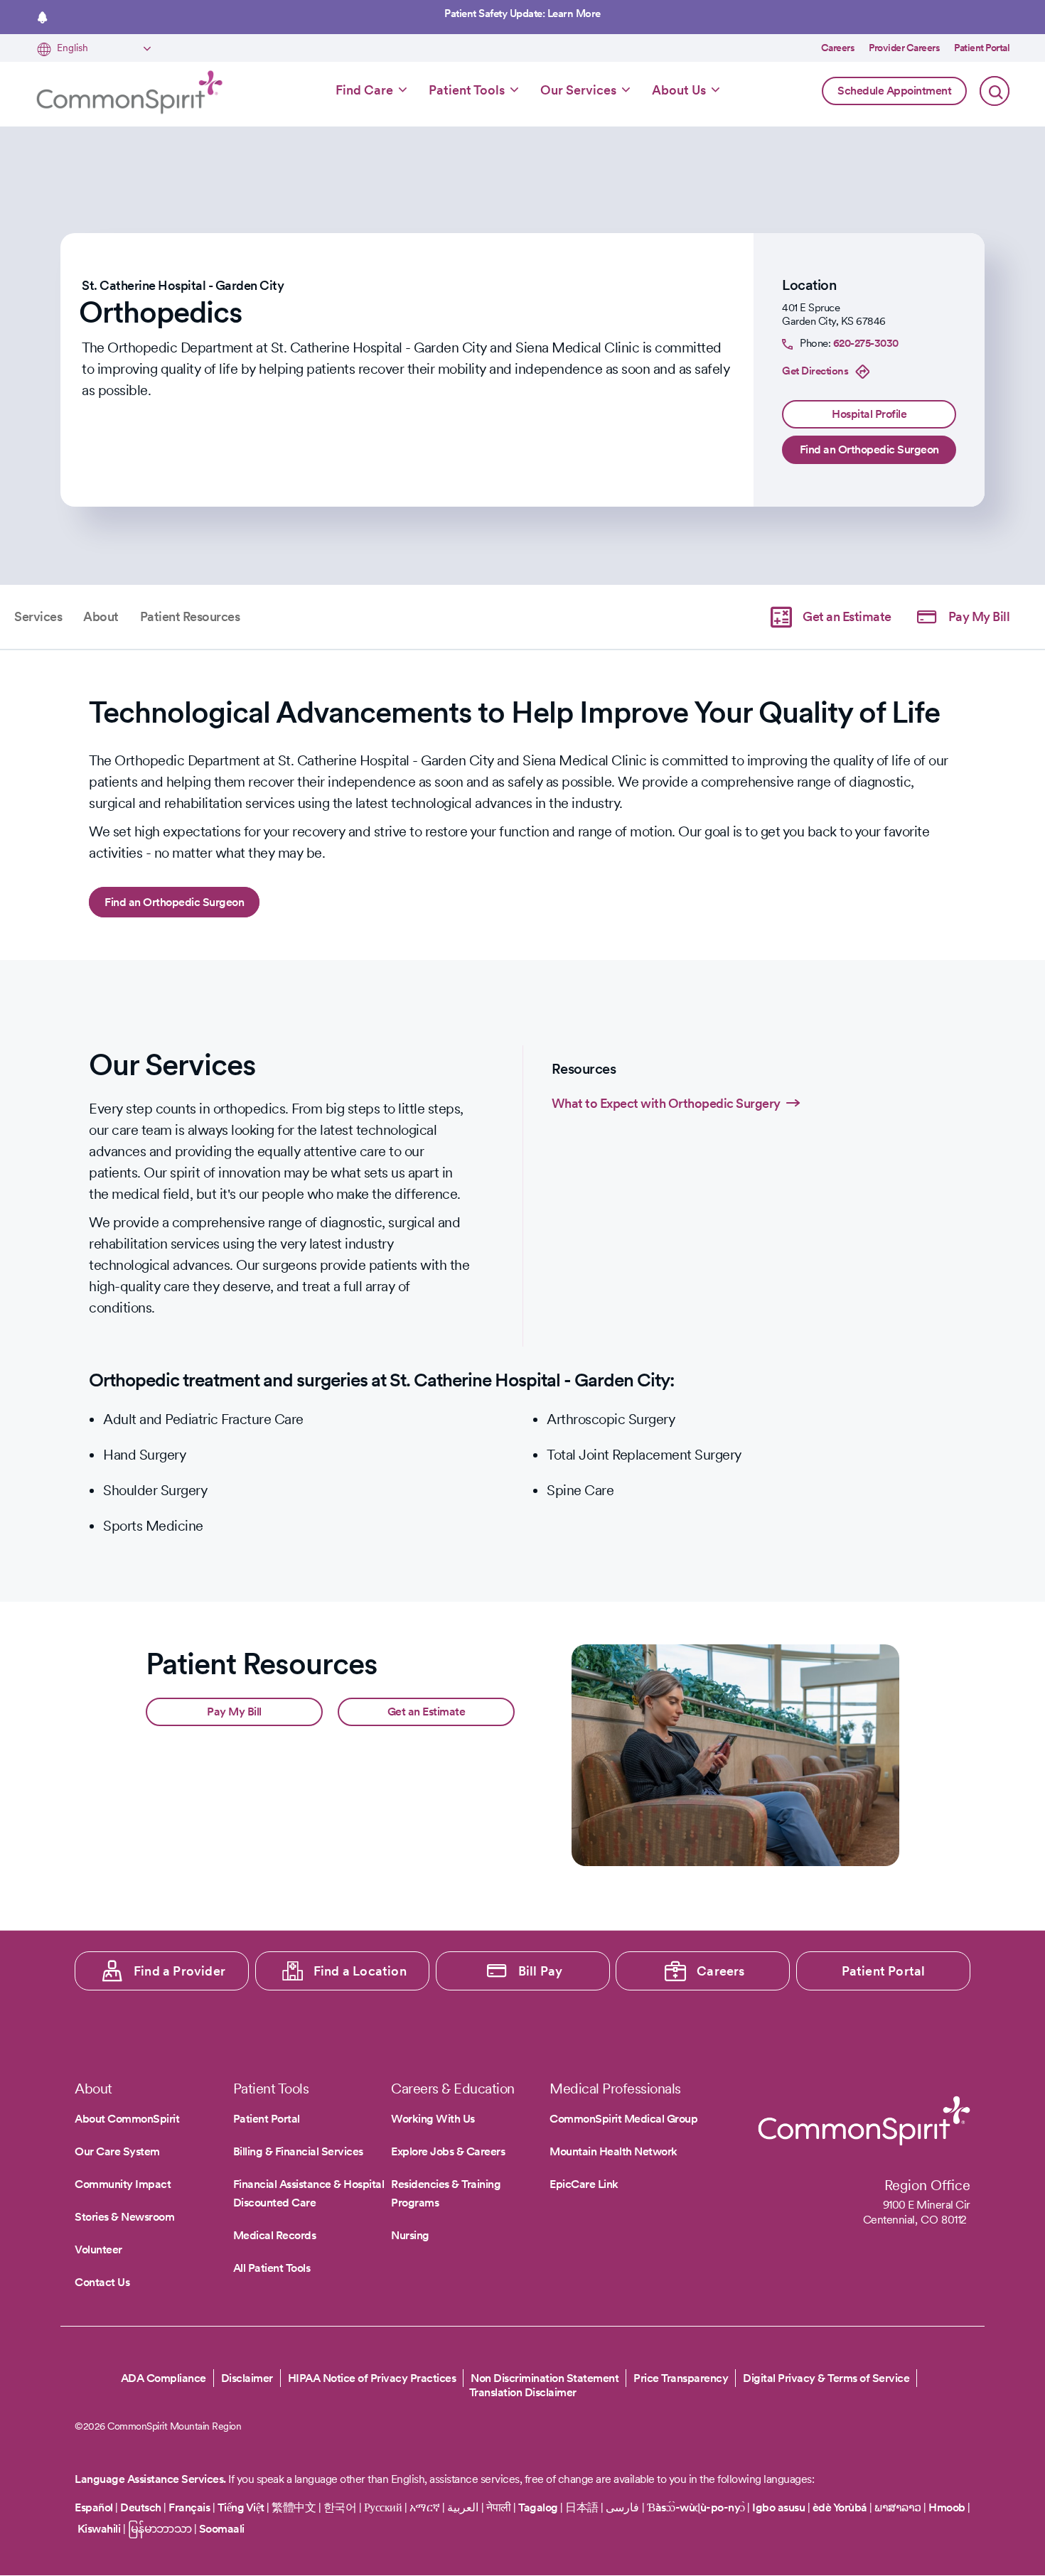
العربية (463, 2507)
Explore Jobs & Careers (448, 2151)
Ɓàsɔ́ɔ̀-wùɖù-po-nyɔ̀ (696, 2507)
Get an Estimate (847, 616)
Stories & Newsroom (124, 2217)
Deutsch (141, 2507)
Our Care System (117, 2151)
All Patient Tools (272, 2268)
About (101, 616)
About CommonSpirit (127, 2119)
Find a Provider (179, 1971)
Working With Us (433, 2119)
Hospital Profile (869, 414)
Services (38, 616)
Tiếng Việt (241, 2507)
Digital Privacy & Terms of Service (826, 2378)
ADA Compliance (164, 2378)
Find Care (364, 90)
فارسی (624, 2507)
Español (94, 2507)
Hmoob (947, 2507)
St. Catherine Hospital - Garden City (183, 285)
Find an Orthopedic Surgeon (869, 449)
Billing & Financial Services (298, 2151)
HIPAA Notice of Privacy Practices (372, 2378)
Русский (383, 2507)
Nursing (410, 2235)
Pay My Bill (979, 616)
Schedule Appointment (894, 91)
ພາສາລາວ (898, 2507)
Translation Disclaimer (523, 2393)
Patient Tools (467, 90)
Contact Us (102, 2282)
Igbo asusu (778, 2507)
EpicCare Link (584, 2184)
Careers (838, 48)
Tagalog (538, 2507)
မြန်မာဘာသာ (160, 2529)
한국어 (340, 2507)
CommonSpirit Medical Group (623, 2119)
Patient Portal (982, 48)
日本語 (583, 2507)
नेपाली (499, 2507)
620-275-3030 (866, 343)
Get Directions (815, 371)
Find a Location (360, 1971)
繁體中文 (294, 2507)
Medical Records (275, 2235)
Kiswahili (99, 2529)
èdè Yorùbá (840, 2507)
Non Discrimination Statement (545, 2378)
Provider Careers (904, 48)
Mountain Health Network (613, 2151)
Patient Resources (190, 616)
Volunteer (98, 2249)
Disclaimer (247, 2378)
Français (189, 2507)
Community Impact (123, 2184)
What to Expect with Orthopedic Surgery (666, 1103)
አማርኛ (425, 2507)
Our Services (578, 90)
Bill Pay (541, 1971)
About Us (679, 90)
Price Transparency (681, 2378)
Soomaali (222, 2529)
